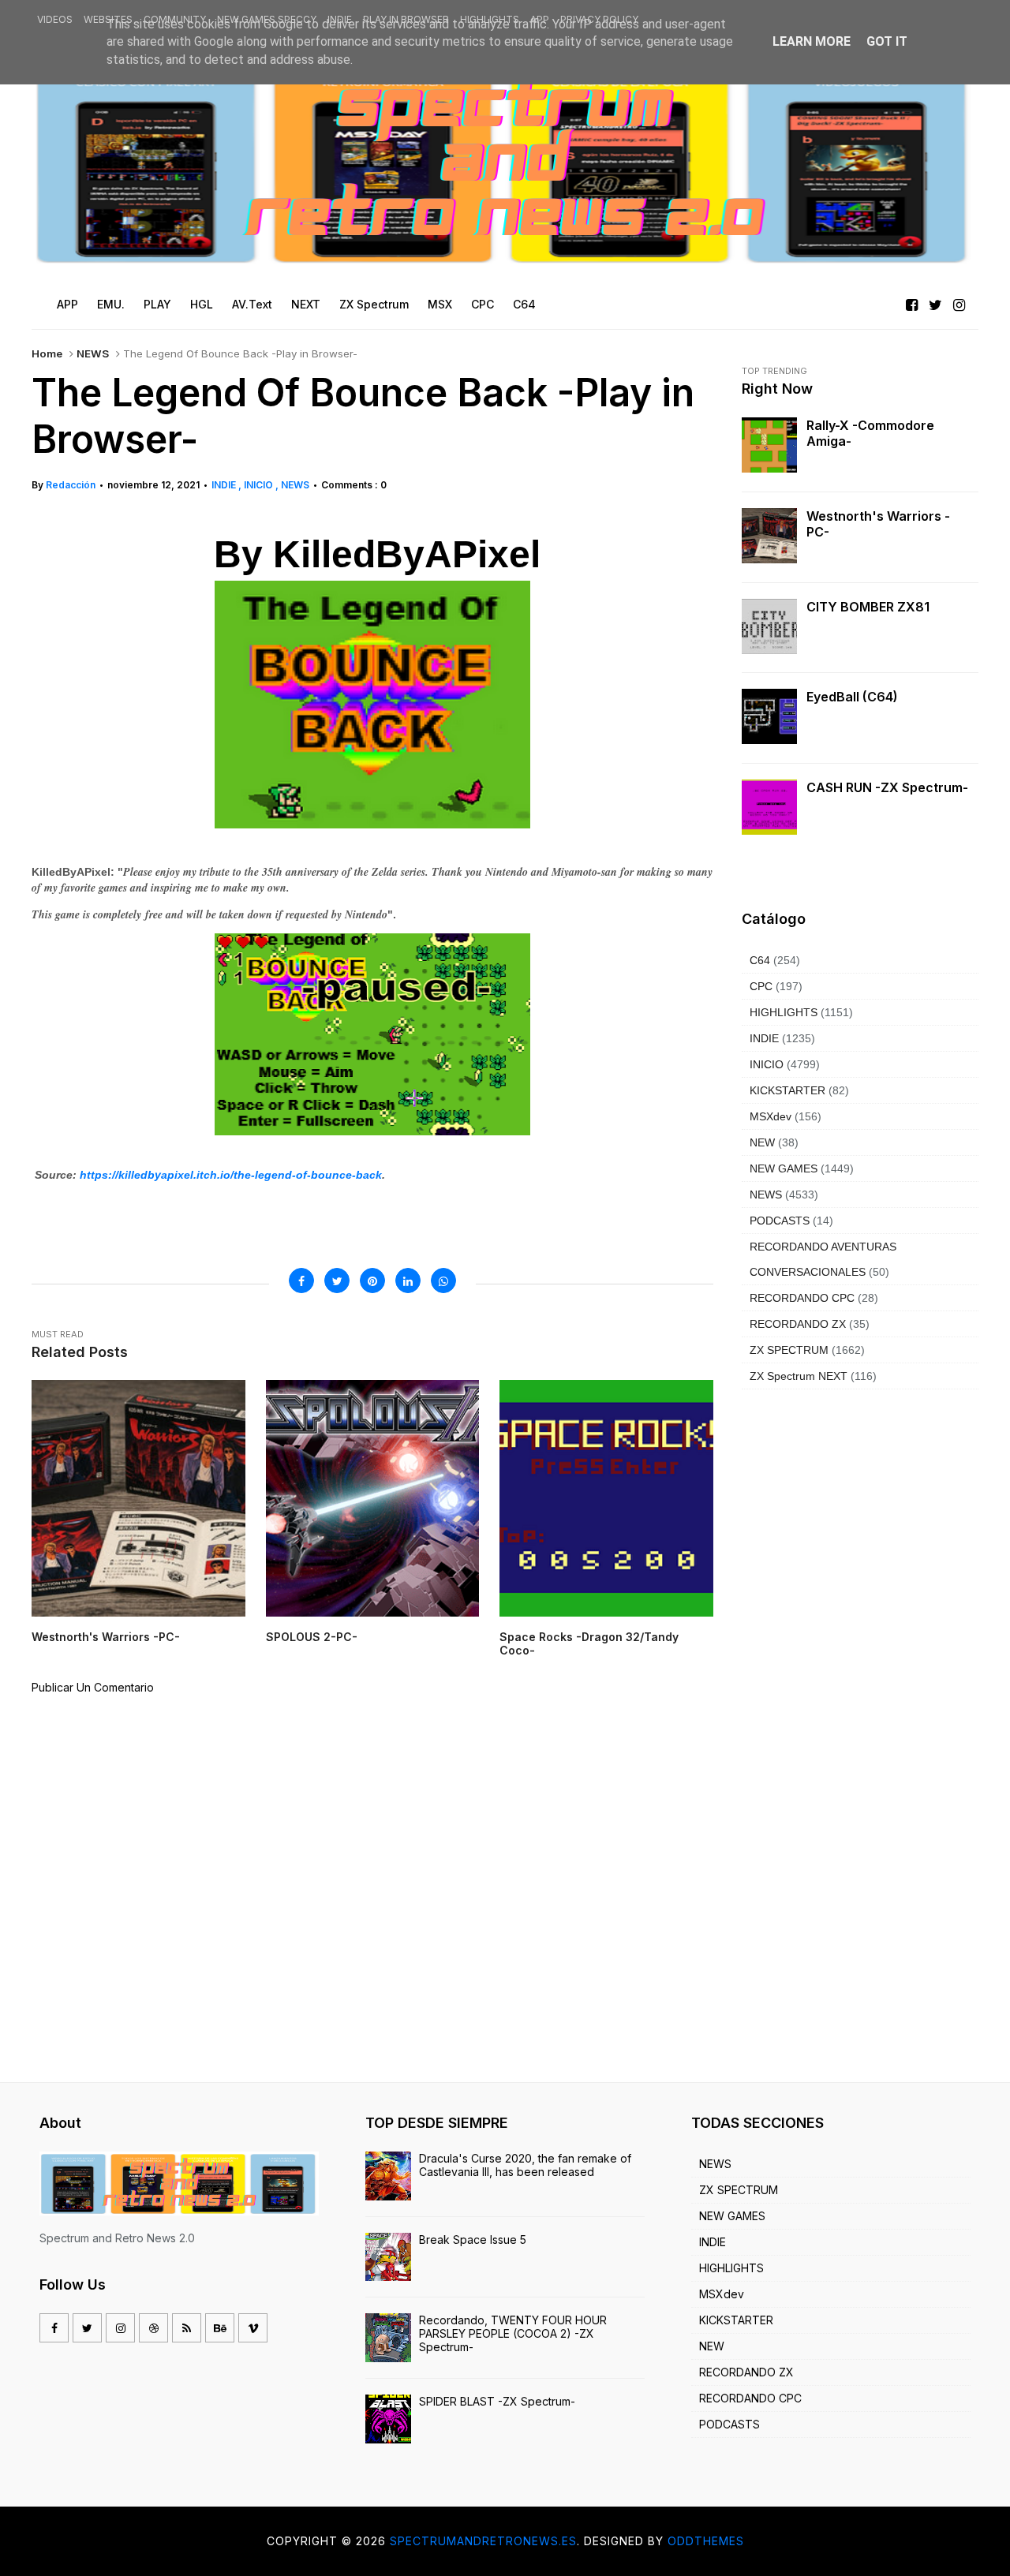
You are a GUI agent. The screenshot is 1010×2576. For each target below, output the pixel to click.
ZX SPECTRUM (789, 1350)
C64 (760, 960)
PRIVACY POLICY (599, 19)
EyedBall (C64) (852, 697)
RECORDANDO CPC (802, 1298)
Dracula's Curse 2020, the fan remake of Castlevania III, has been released (525, 2165)
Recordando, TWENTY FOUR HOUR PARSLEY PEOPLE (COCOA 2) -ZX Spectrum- (513, 2333)
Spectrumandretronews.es (483, 2541)
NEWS (93, 353)
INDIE (340, 19)
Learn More (812, 41)
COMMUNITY (175, 19)
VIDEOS (55, 19)
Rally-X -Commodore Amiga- (870, 433)
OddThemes (706, 2541)
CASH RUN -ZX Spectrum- (887, 787)
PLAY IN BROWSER (406, 19)
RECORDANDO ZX (798, 1324)
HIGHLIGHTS (490, 19)
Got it (887, 41)
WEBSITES (108, 19)
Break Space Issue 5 (473, 2240)
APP (540, 19)
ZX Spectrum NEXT (799, 1376)
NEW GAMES (784, 1168)
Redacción (71, 485)
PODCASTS (780, 1221)
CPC (761, 986)
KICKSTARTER (787, 1090)
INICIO (260, 485)
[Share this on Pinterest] (372, 1281)
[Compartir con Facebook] (301, 1281)
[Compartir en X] (337, 1281)
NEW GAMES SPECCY (267, 19)
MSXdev (771, 1116)
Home (47, 353)
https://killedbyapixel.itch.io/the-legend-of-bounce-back (231, 1175)
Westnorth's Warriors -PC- (878, 524)
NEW (762, 1142)
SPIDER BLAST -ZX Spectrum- (497, 2401)
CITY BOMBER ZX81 (868, 607)
